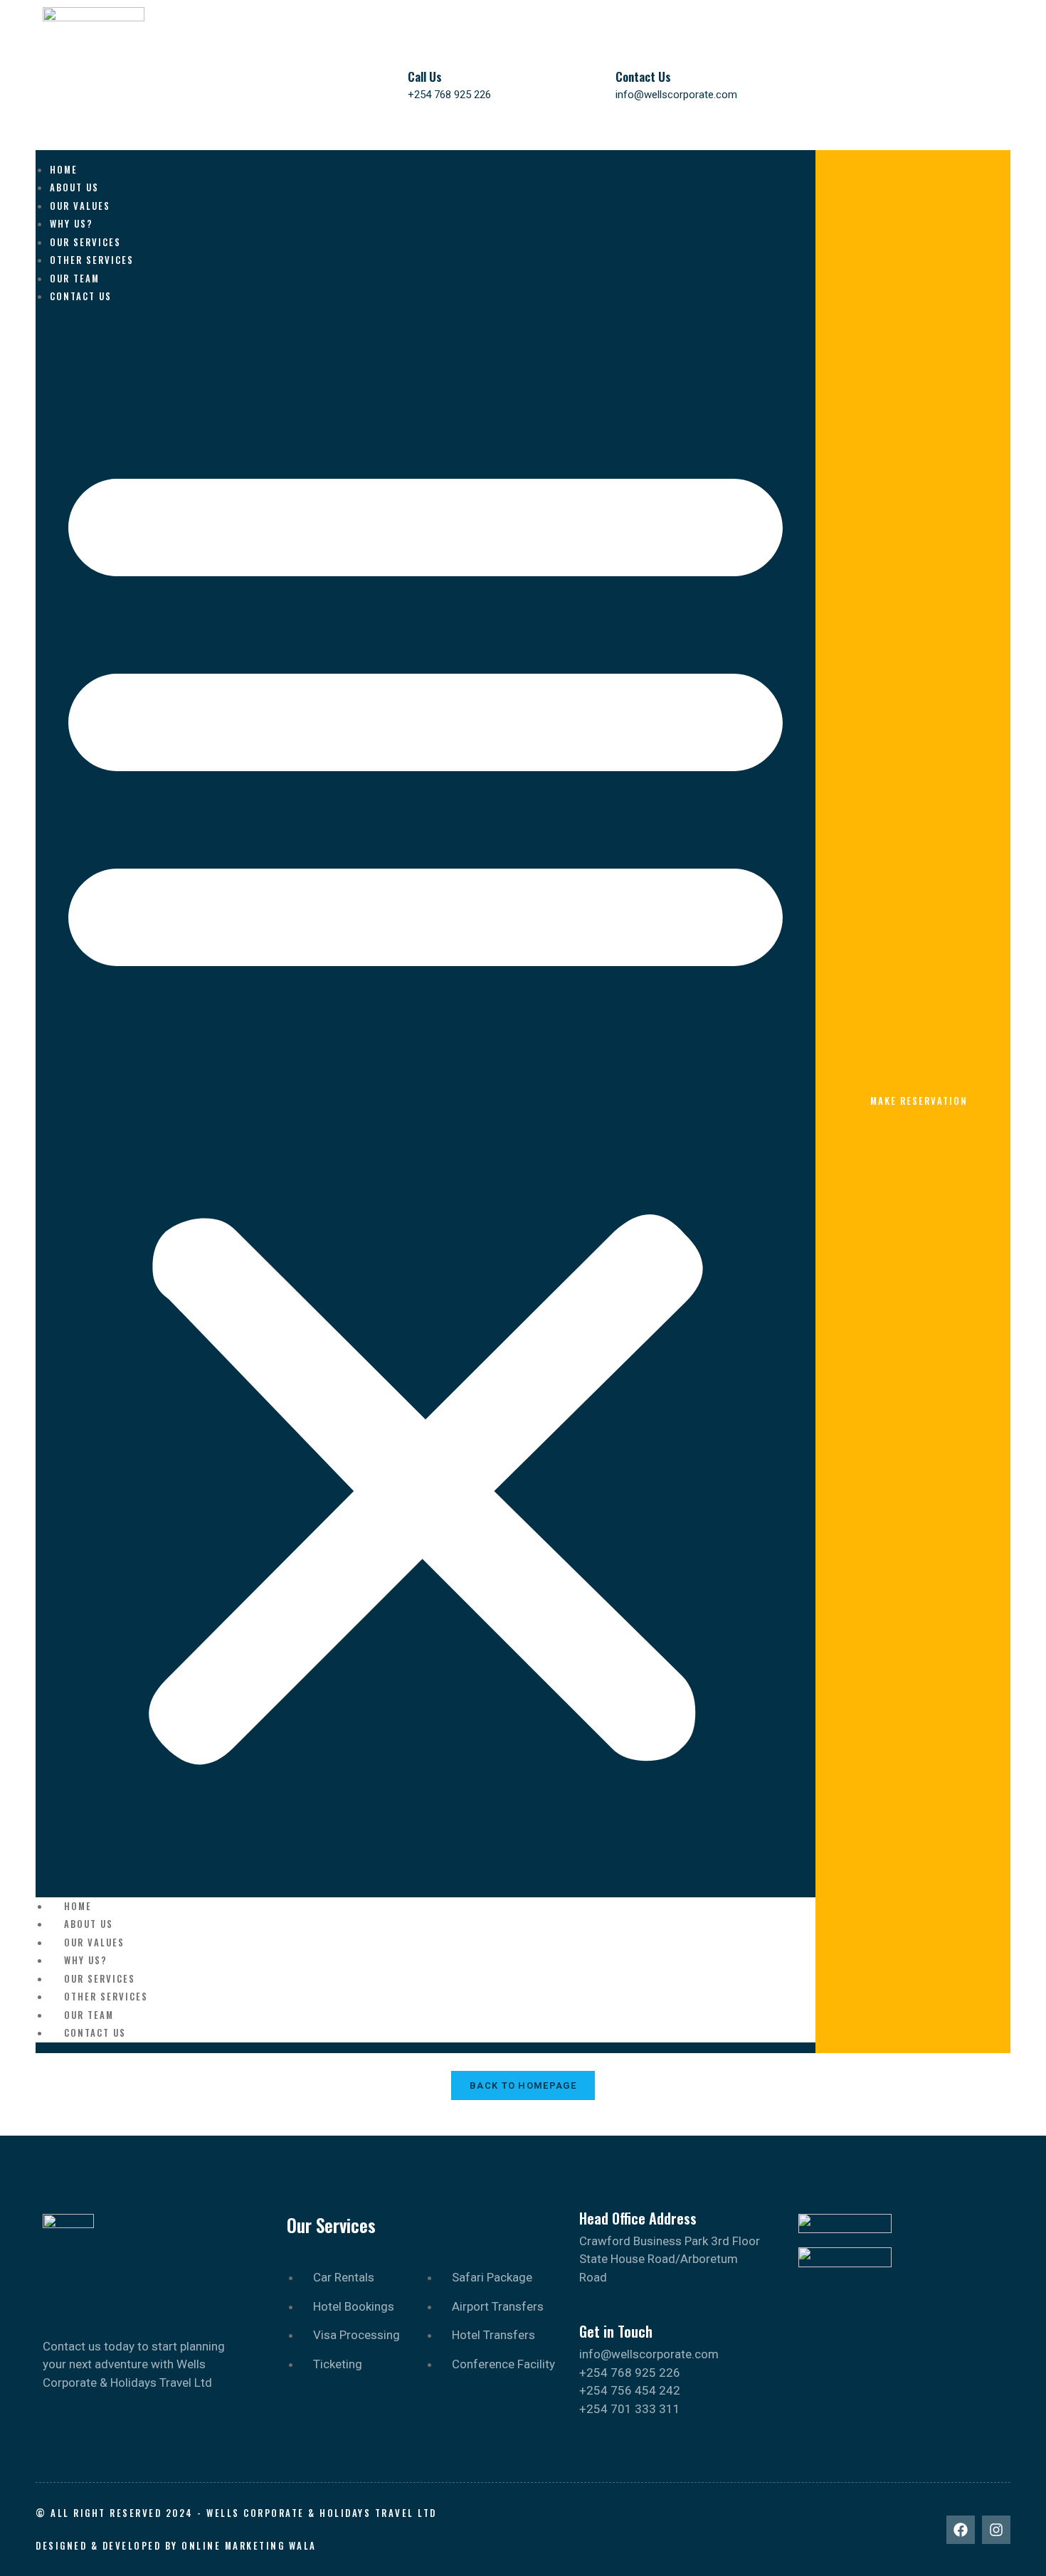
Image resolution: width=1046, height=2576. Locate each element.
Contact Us (643, 76)
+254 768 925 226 (449, 95)
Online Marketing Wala (249, 2545)
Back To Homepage (523, 2085)
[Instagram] (996, 2530)
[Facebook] (961, 2530)
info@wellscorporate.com (676, 95)
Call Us (425, 76)
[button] (426, 1102)
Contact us (81, 296)
